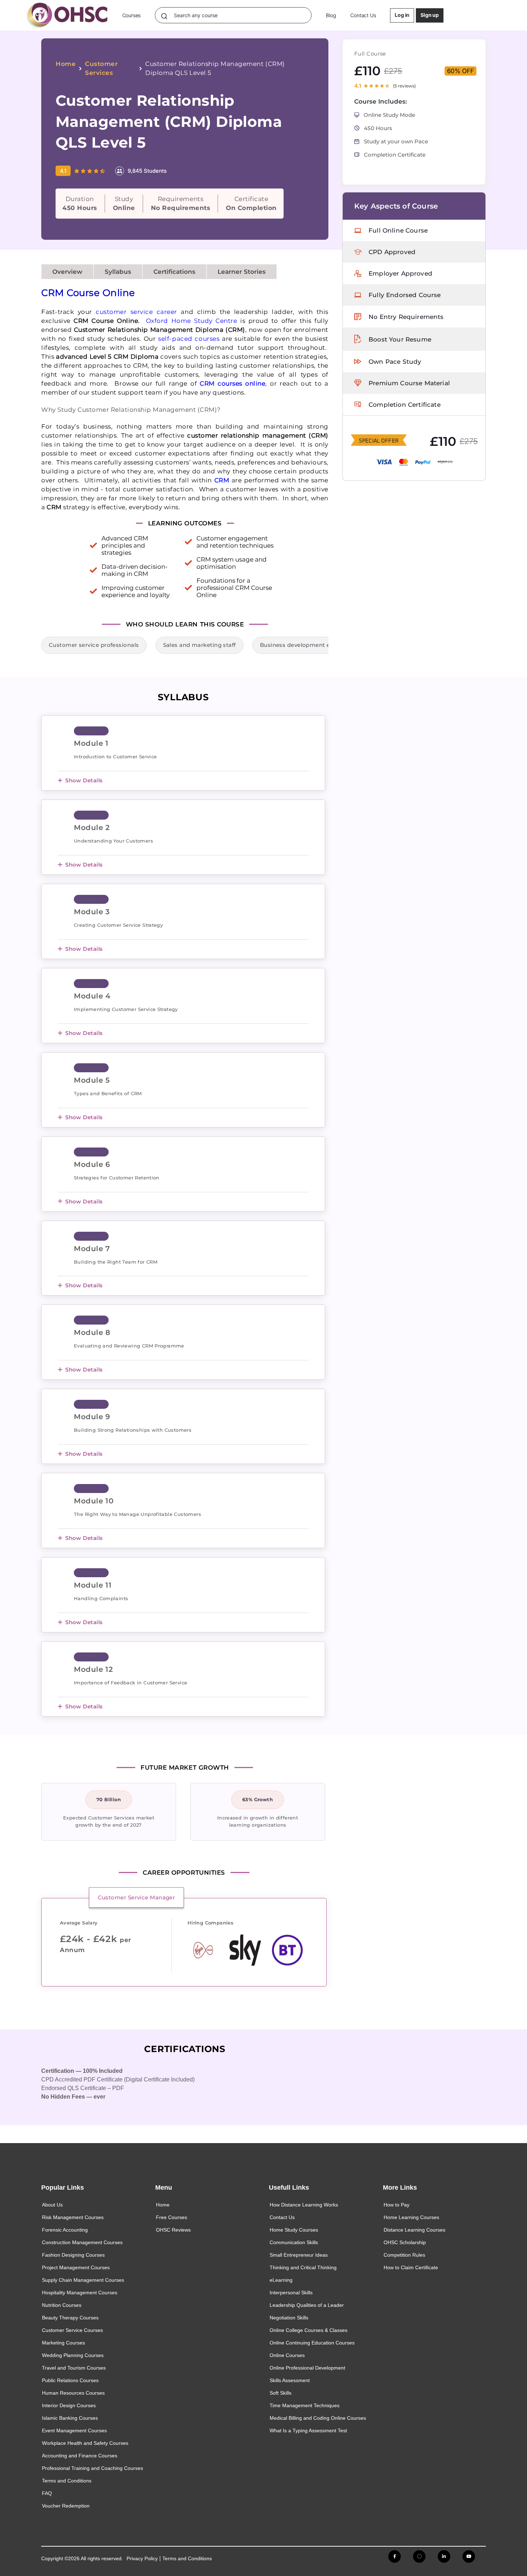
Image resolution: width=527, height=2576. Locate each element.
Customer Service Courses (72, 2330)
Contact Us (363, 15)
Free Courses (172, 2217)
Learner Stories (242, 272)
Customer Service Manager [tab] (137, 1897)
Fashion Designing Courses (73, 2255)
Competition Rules (404, 2255)
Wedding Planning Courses (73, 2355)
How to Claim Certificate (411, 2267)
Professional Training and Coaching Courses (92, 2468)
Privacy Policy (142, 2558)
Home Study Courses (294, 2230)
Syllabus (118, 272)
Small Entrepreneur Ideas (299, 2255)
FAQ (47, 2493)
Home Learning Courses (411, 2217)
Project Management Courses (76, 2267)
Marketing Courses (63, 2343)
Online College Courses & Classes (308, 2330)
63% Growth (258, 1799)
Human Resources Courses (73, 2393)
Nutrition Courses (62, 2305)
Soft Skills (281, 2393)
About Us (52, 2205)
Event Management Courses (74, 2430)
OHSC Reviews (173, 2230)
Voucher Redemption (66, 2506)
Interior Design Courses (69, 2405)
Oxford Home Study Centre (192, 321)
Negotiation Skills (289, 2318)
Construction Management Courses (82, 2242)
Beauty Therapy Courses (70, 2318)
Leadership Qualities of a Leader (307, 2305)
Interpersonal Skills (291, 2293)
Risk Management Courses (73, 2217)
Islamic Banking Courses (70, 2418)
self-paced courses (189, 339)
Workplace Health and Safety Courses (85, 2443)
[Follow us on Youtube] (469, 2556)
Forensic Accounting (65, 2230)
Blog (331, 15)
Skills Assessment (290, 2380)
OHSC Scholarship (405, 2242)
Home (66, 64)
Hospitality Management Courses (80, 2293)
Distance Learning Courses (414, 2230)
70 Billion (109, 1799)
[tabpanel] (181, 1945)
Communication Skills (294, 2242)
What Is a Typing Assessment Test (308, 2430)
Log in (402, 15)
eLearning (281, 2280)
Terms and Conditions (67, 2481)
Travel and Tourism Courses (74, 2368)
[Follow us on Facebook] (395, 2556)
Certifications (174, 272)
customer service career (136, 312)
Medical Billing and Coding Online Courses (318, 2418)
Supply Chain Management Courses (83, 2280)
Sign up (430, 15)
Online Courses (287, 2355)
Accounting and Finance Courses (80, 2456)
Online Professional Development (307, 2368)
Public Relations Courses (70, 2380)
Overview (67, 272)
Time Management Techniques (305, 2405)
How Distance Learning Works (304, 2205)
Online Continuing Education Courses (312, 2343)
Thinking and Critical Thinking (303, 2267)
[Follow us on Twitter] (419, 2556)
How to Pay (397, 2205)
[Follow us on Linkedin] (444, 2556)
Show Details (84, 780)
